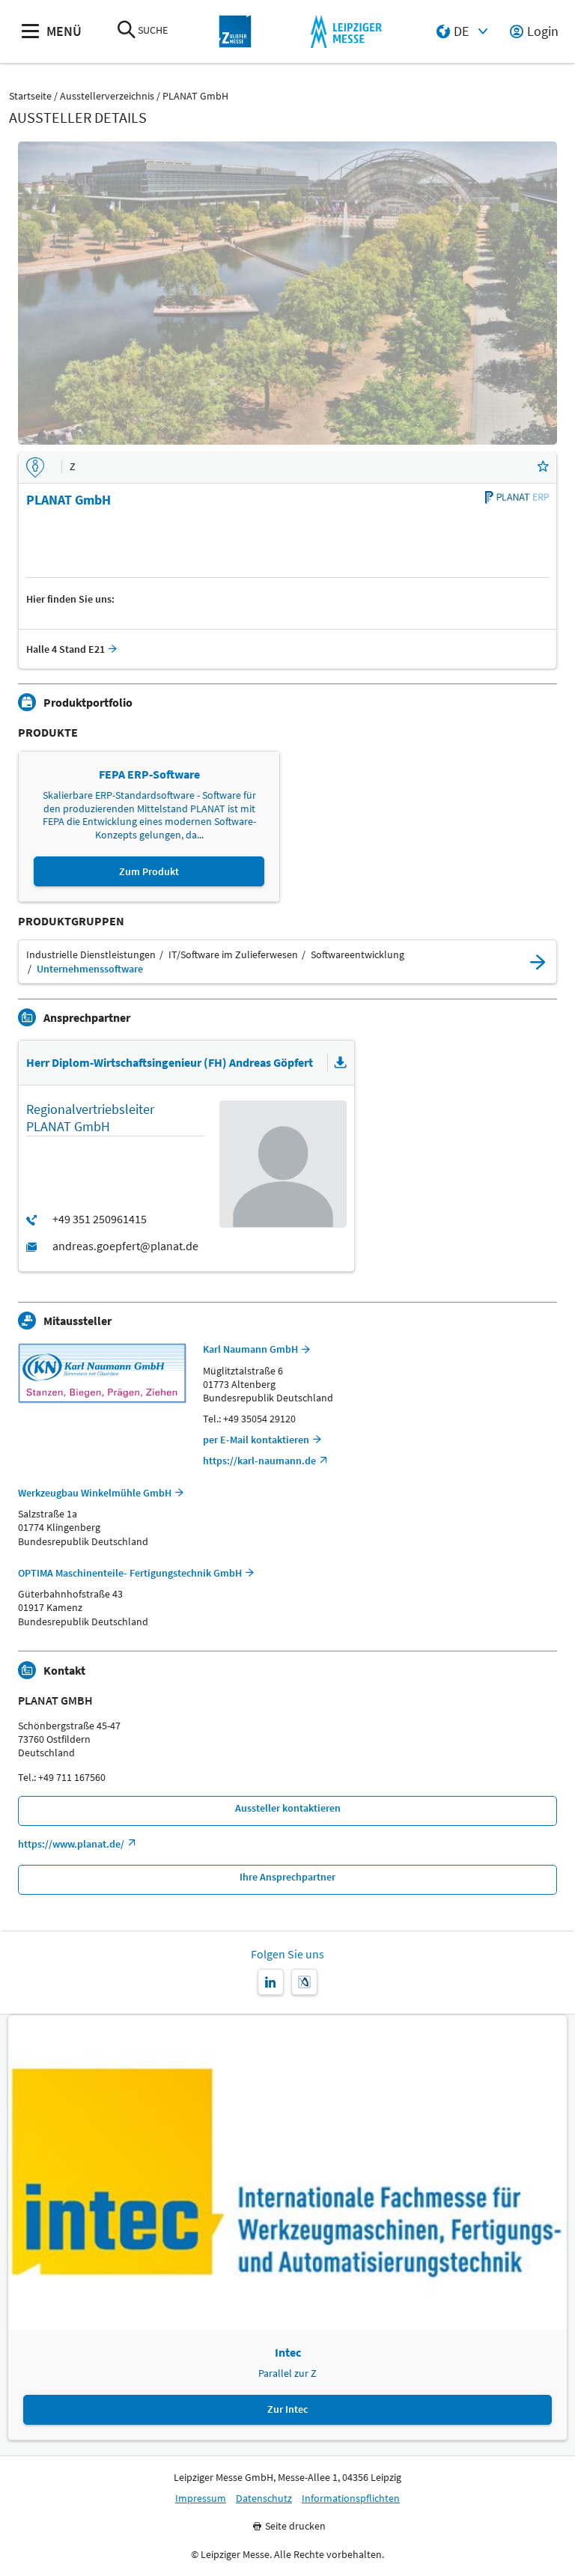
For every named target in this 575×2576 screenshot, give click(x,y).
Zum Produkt (149, 871)
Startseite (30, 96)
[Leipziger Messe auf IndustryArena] (304, 1982)
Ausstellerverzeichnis (107, 96)
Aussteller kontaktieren (288, 1808)
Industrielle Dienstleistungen (91, 955)
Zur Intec (287, 2409)
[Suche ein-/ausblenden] (127, 31)
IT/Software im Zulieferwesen (233, 955)
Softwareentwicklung (358, 955)
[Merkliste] (543, 468)
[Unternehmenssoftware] (538, 962)
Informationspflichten (351, 2499)
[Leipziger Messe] (346, 32)
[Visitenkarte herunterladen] (341, 1063)
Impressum (201, 2499)
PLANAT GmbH (195, 96)
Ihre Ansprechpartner (287, 1877)
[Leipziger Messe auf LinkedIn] (271, 1982)
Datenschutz (264, 2499)
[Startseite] (235, 32)
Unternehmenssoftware (90, 969)
